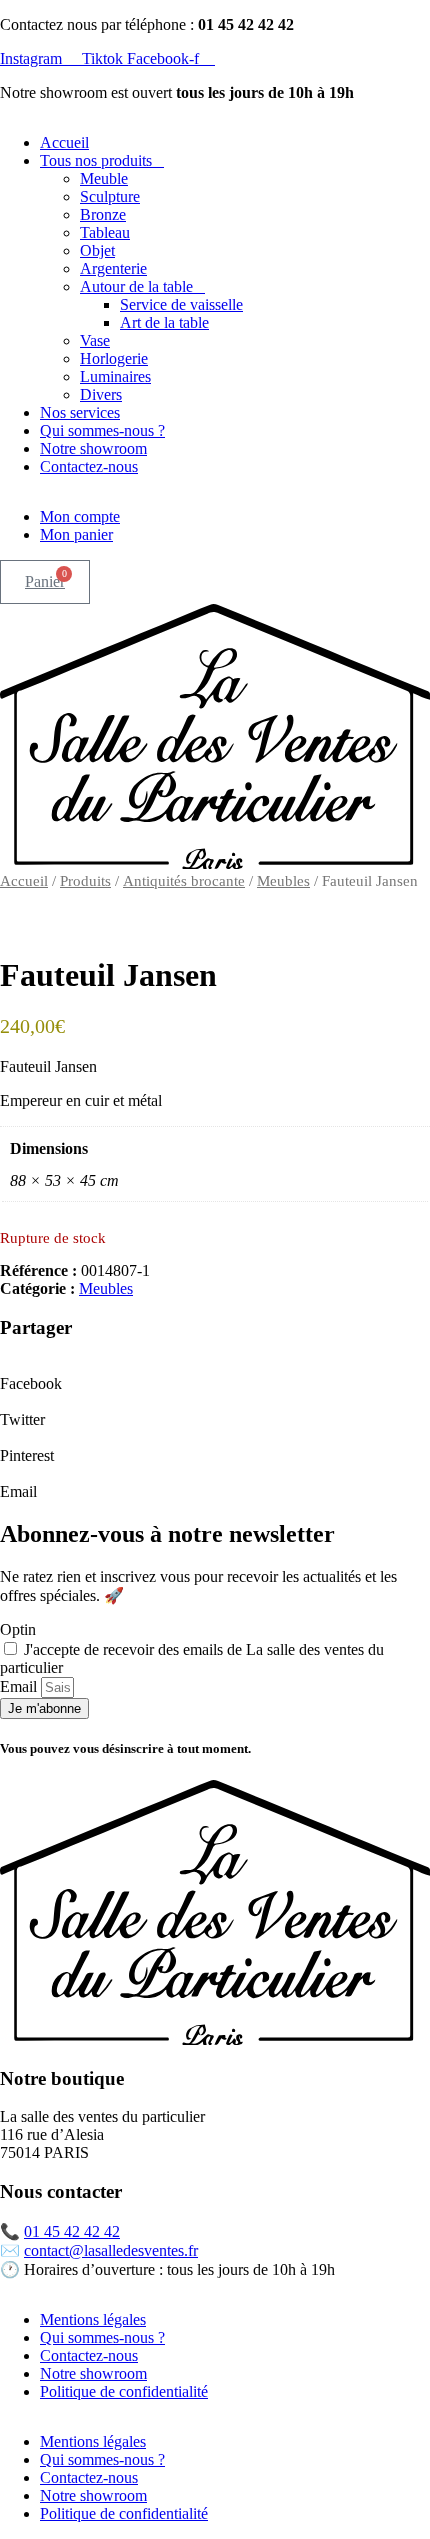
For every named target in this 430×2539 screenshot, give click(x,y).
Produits (85, 881)
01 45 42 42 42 (72, 2231)
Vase (95, 340)
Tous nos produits (96, 160)
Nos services (80, 412)
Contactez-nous (89, 466)
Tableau (105, 232)
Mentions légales (93, 2319)
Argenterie (113, 268)
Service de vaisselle (181, 304)
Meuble (104, 178)
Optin (18, 1629)
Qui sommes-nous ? (102, 430)
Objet (97, 250)
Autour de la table (136, 286)
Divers (101, 394)
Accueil (64, 142)
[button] (215, 1375)
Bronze (103, 214)
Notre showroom (93, 448)
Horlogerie (114, 358)
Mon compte (80, 516)
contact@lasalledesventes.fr (111, 2250)
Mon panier (76, 534)
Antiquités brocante (184, 881)
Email (20, 1686)
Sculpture (110, 196)
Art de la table (164, 322)
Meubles (283, 881)
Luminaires (115, 376)
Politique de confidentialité (124, 2391)
